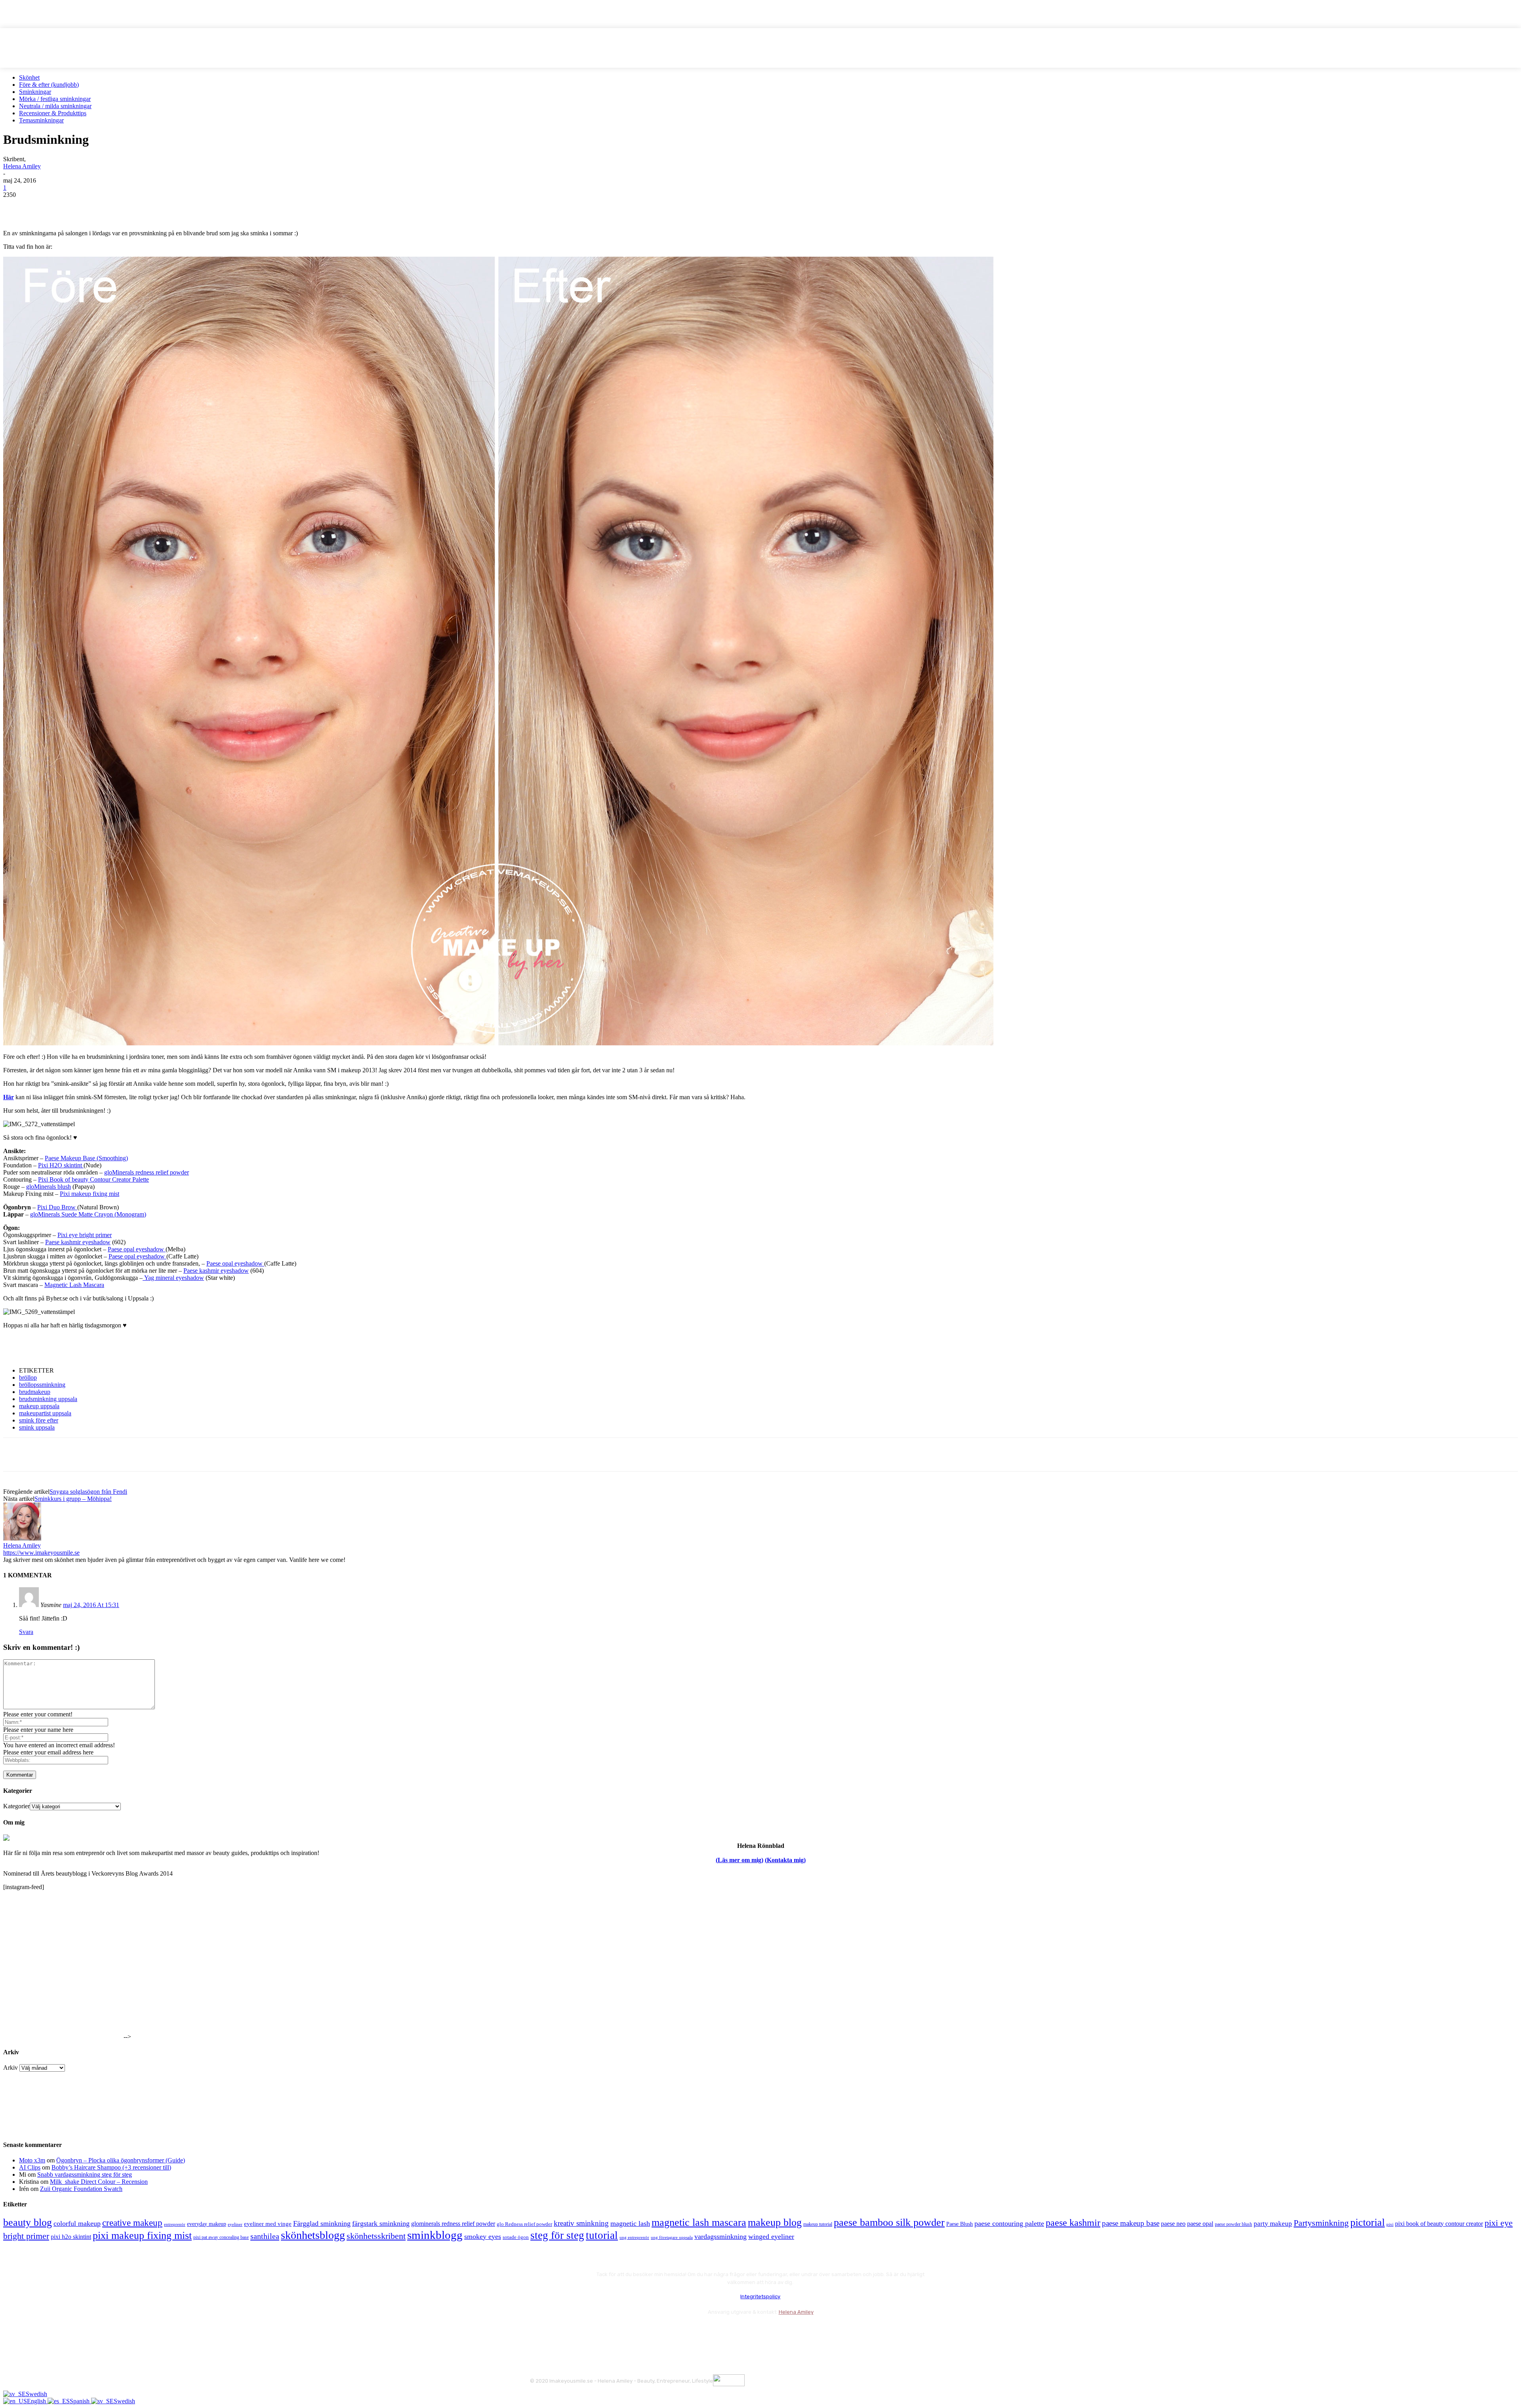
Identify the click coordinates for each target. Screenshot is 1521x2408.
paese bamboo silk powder (889, 2222)
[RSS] (601, 2331)
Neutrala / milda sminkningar (55, 106)
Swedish (36, 2394)
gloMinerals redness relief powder (147, 1172)
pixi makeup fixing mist (142, 2235)
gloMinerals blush (49, 1187)
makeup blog (775, 2222)
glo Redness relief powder (524, 2224)
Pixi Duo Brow (57, 1207)
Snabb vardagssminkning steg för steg (85, 2174)
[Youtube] (622, 2331)
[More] (159, 207)
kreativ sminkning (581, 2223)
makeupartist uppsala (45, 1413)
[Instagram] (559, 2331)
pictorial (1368, 2222)
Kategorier (16, 1806)
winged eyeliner (771, 2236)
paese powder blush (1233, 2224)
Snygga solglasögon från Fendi (88, 1492)
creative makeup (132, 2223)
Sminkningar (35, 92)
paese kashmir (1073, 2223)
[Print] (130, 207)
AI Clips (30, 2167)
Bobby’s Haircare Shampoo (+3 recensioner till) (111, 2167)
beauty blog (28, 2222)
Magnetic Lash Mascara (74, 1285)
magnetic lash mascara (699, 2222)
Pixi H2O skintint (61, 1165)
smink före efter (39, 1420)
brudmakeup (35, 1392)
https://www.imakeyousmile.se (41, 1553)
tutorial (602, 2235)
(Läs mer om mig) (740, 1860)
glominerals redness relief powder (453, 2224)
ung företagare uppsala (672, 2237)
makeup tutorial (818, 2224)
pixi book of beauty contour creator (1439, 2224)
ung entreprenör (634, 2237)
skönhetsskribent (376, 2236)
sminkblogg (435, 2235)
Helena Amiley (22, 166)
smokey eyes (483, 2236)
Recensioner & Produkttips (53, 113)
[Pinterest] (73, 207)
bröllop (28, 1377)
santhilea (265, 2236)
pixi (1390, 2224)
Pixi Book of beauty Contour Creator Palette (93, 1179)
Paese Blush (960, 2224)
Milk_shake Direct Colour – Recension (99, 2182)
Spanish (80, 2401)
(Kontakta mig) (785, 1860)
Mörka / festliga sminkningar (55, 99)
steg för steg (557, 2235)
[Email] (102, 207)
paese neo (1173, 2224)
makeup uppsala (39, 1406)
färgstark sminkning (381, 2223)
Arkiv (10, 2068)
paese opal (1200, 2224)
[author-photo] (22, 1538)
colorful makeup (77, 2223)
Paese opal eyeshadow (137, 1249)
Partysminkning (1321, 2223)
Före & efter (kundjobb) (49, 85)
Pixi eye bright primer (85, 1235)
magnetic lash (630, 2223)
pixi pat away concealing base (221, 2237)
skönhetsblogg (313, 2235)
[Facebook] (16, 207)
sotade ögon (516, 2237)
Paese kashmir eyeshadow (78, 1242)
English (37, 2401)
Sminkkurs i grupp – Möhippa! (73, 1499)
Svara (26, 1632)
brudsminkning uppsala (48, 1399)
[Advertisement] (96, 1347)
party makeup (1273, 2224)
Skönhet (29, 77)
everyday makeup (207, 2224)
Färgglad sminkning (322, 2223)
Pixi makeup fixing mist (90, 1194)
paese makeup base (1131, 2223)
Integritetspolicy (760, 2296)
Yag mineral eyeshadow (173, 1278)
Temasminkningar (41, 120)
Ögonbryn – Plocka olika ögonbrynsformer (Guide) (121, 2160)
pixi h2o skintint (71, 2237)
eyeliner (235, 2224)
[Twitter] (45, 207)
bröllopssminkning (42, 1385)
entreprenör (175, 2224)
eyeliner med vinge (268, 2224)
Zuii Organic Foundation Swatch (81, 2189)
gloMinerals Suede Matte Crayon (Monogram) (88, 1214)
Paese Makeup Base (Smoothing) (86, 1158)
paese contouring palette (1009, 2223)
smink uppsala (37, 1427)
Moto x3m (32, 2160)
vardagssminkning (720, 2236)
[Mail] (580, 2331)
